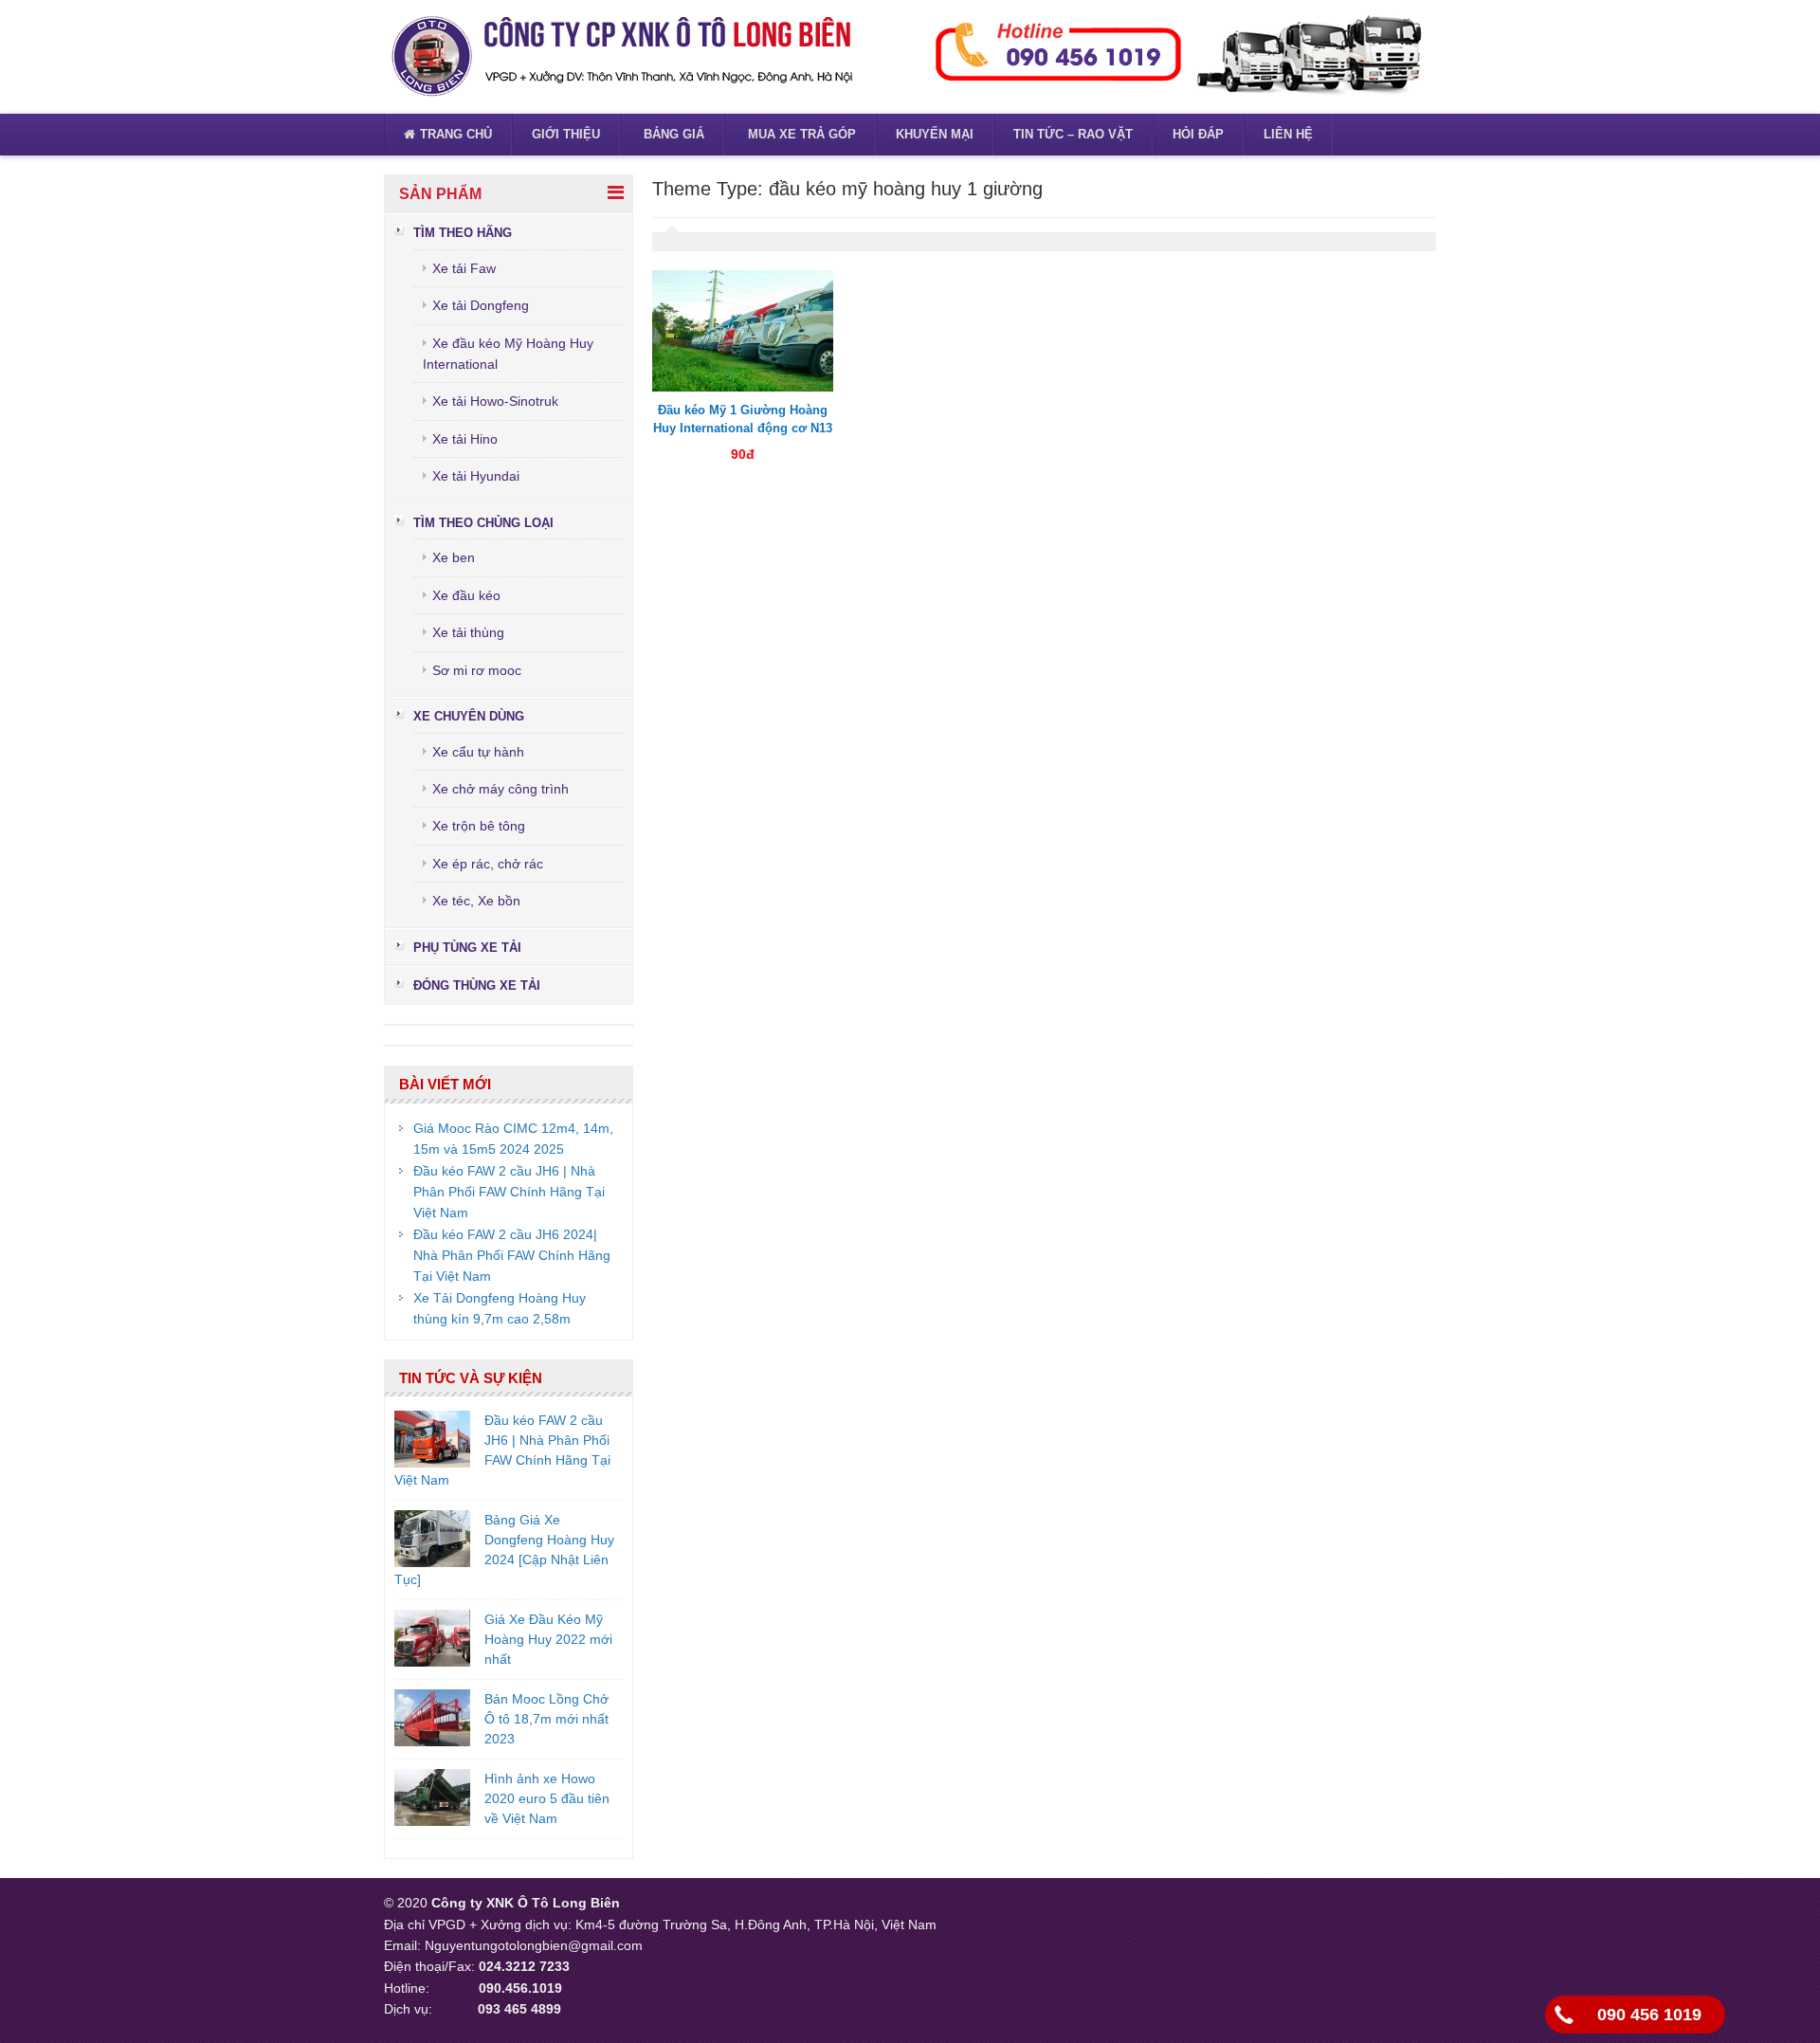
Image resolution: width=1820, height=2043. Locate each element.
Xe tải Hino (465, 439)
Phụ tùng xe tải (467, 948)
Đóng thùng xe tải (477, 985)
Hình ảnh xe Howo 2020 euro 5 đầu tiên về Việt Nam (547, 1798)
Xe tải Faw (464, 268)
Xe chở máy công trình (500, 789)
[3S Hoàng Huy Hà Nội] (621, 56)
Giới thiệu (566, 134)
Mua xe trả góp (800, 134)
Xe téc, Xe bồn (476, 901)
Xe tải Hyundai (476, 476)
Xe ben (454, 557)
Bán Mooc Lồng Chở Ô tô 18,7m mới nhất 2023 (546, 1719)
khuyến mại (935, 134)
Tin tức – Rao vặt (1073, 134)
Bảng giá (672, 134)
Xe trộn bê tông (479, 826)
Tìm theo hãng (463, 233)
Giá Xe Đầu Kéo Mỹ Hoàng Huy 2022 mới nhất (548, 1639)
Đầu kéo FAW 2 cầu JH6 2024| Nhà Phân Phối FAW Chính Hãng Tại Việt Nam (512, 1256)
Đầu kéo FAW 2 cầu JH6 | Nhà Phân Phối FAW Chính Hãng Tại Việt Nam (509, 1192)
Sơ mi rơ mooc (477, 670)
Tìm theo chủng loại (483, 523)
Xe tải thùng (468, 632)
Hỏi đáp (1198, 134)
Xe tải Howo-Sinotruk (495, 401)
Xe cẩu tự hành (478, 752)
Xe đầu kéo (466, 595)
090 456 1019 (1649, 2015)
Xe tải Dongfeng (481, 305)
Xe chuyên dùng (469, 716)
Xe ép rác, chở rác (488, 864)
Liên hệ (1288, 134)
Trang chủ (456, 134)
